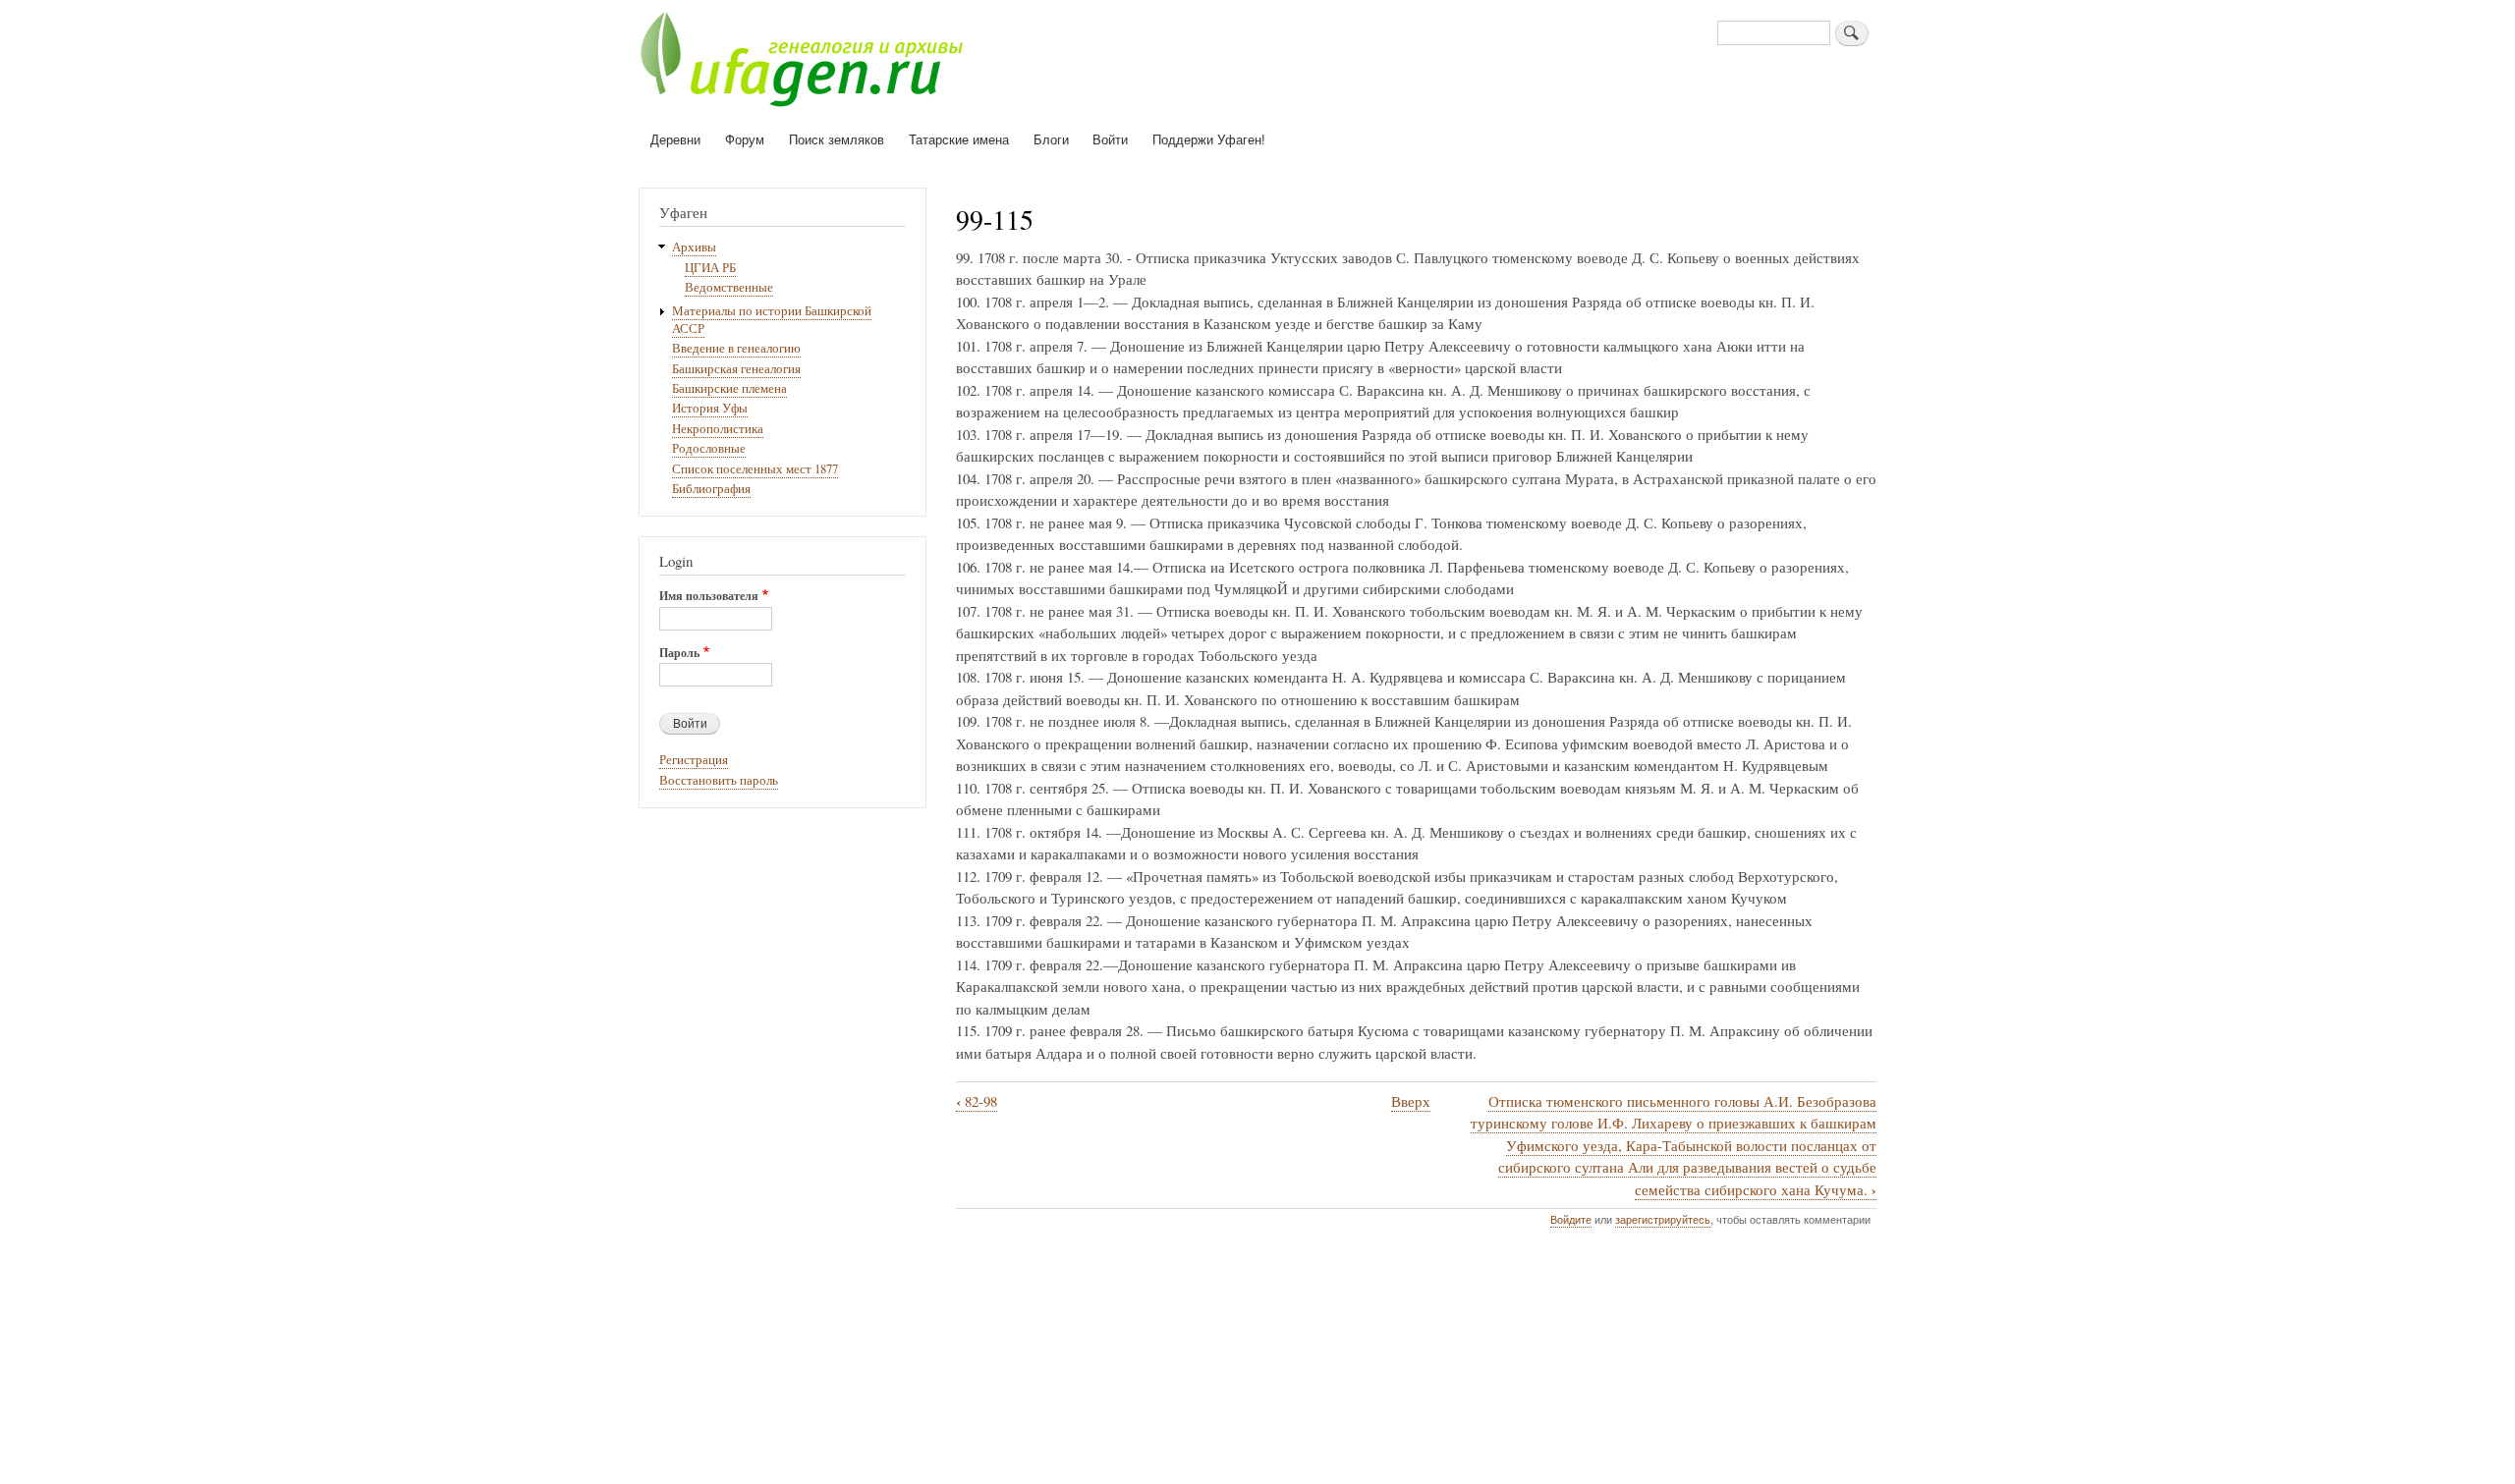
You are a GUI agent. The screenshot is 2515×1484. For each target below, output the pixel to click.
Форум (745, 139)
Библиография (711, 489)
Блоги (1051, 139)
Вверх (1411, 1101)
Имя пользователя (709, 596)
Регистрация (694, 760)
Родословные (709, 448)
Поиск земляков (837, 139)
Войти (1110, 139)
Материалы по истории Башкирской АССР (772, 320)
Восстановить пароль (719, 780)
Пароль (679, 653)
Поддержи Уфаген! (1209, 139)
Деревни (675, 139)
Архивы (694, 247)
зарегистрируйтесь (1663, 1219)
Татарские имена (959, 139)
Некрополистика (718, 429)
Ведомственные (729, 287)
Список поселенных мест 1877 (755, 469)
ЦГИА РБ (710, 268)
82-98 (977, 1101)
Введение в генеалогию (736, 348)
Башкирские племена (729, 388)
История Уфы (710, 408)
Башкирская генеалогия (736, 369)
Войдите (1571, 1219)
